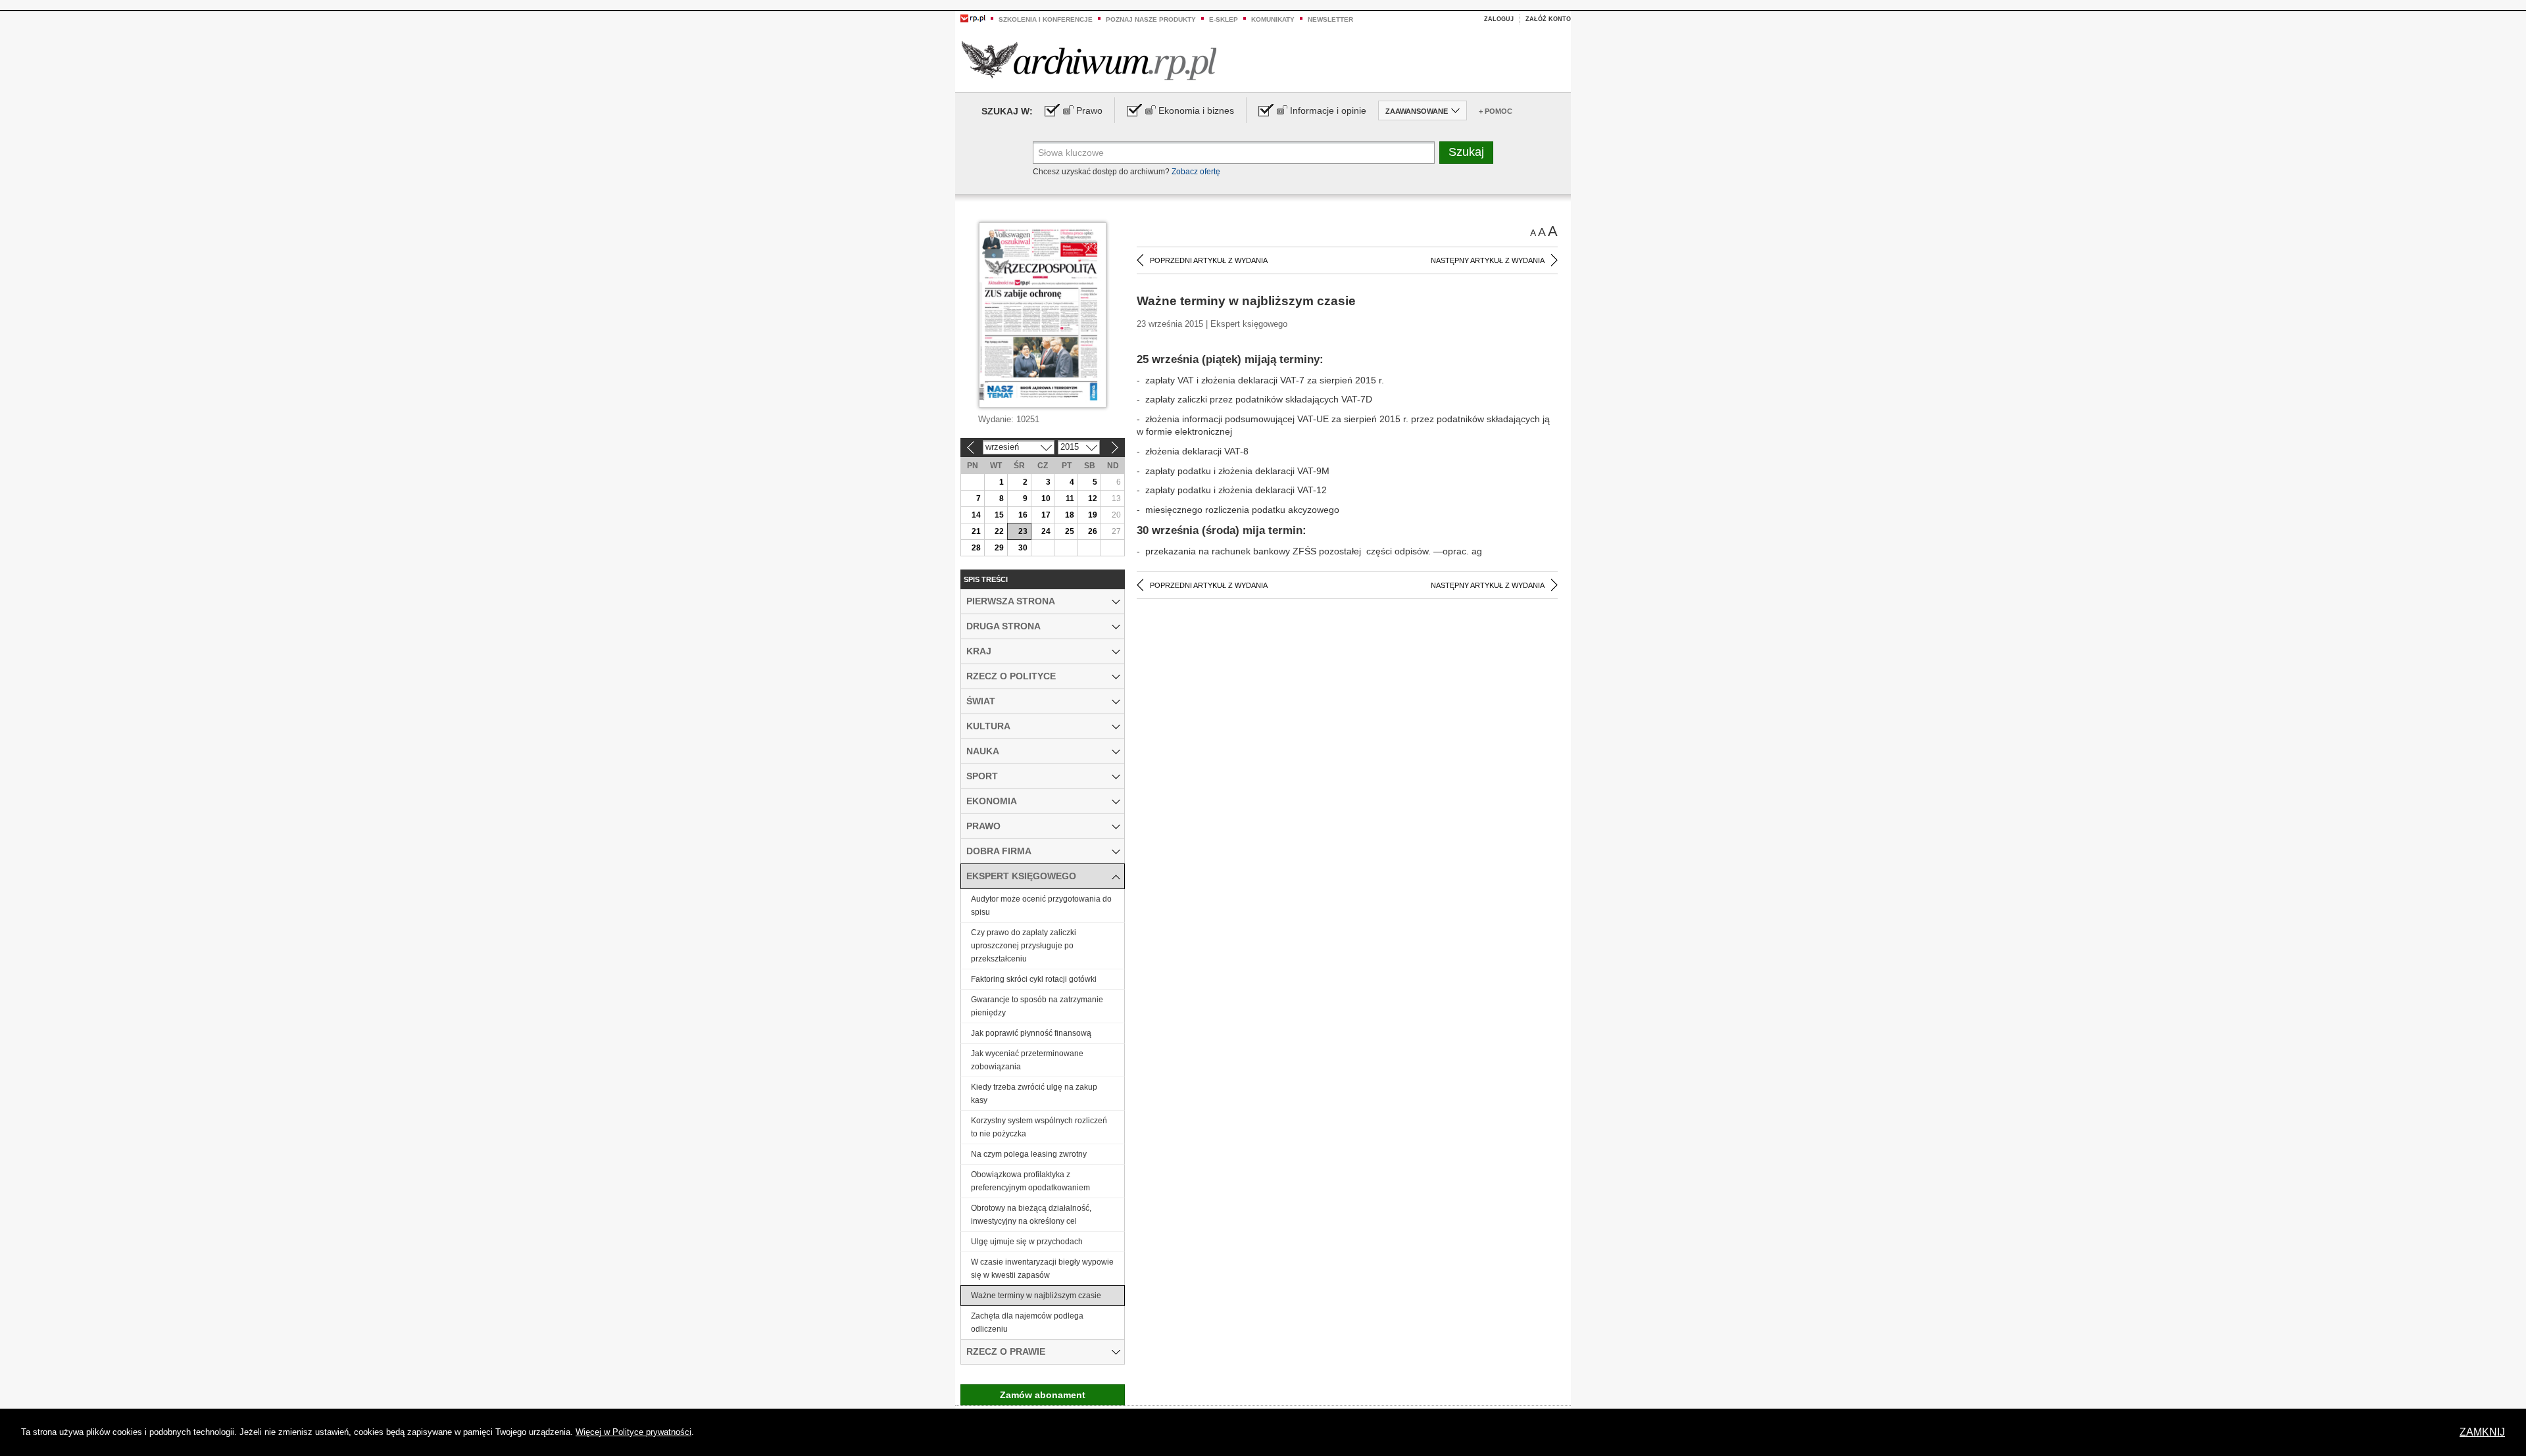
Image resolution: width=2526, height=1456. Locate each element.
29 (999, 548)
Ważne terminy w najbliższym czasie (1036, 1296)
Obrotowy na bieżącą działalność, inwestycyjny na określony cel (1031, 1215)
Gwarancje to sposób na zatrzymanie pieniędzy (1037, 1006)
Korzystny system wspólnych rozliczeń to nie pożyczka (1039, 1127)
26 (1093, 531)
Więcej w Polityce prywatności (633, 1432)
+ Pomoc (1496, 111)
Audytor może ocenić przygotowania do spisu (1041, 906)
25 (1070, 531)
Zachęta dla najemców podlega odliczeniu (1027, 1323)
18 (1070, 515)
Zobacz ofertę (1196, 172)
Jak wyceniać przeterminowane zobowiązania (1027, 1060)
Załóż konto (1548, 19)
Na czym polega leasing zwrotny (1029, 1154)
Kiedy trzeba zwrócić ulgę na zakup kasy (1034, 1094)
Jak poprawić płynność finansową (1031, 1033)
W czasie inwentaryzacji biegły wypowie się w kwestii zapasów (1042, 1269)
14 (976, 515)
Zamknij (2482, 1432)
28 (976, 548)
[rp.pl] (973, 18)
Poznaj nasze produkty (1151, 19)
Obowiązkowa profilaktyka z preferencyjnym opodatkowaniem (1030, 1181)
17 (1046, 515)
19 (1093, 515)
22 (999, 531)
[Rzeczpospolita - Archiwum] (1089, 60)
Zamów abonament (1043, 1395)
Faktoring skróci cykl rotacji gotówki (1034, 979)
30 (1023, 548)
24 (1046, 531)
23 (1023, 531)
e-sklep (1224, 19)
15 (999, 515)
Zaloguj (1499, 19)
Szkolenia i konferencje (1046, 19)
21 (976, 531)
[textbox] (1234, 153)
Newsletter (1330, 19)
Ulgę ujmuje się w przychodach (1027, 1242)
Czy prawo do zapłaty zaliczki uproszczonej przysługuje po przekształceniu (1024, 946)
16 (1023, 515)
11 (1070, 498)
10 (1046, 498)
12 (1093, 498)
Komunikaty (1273, 19)
